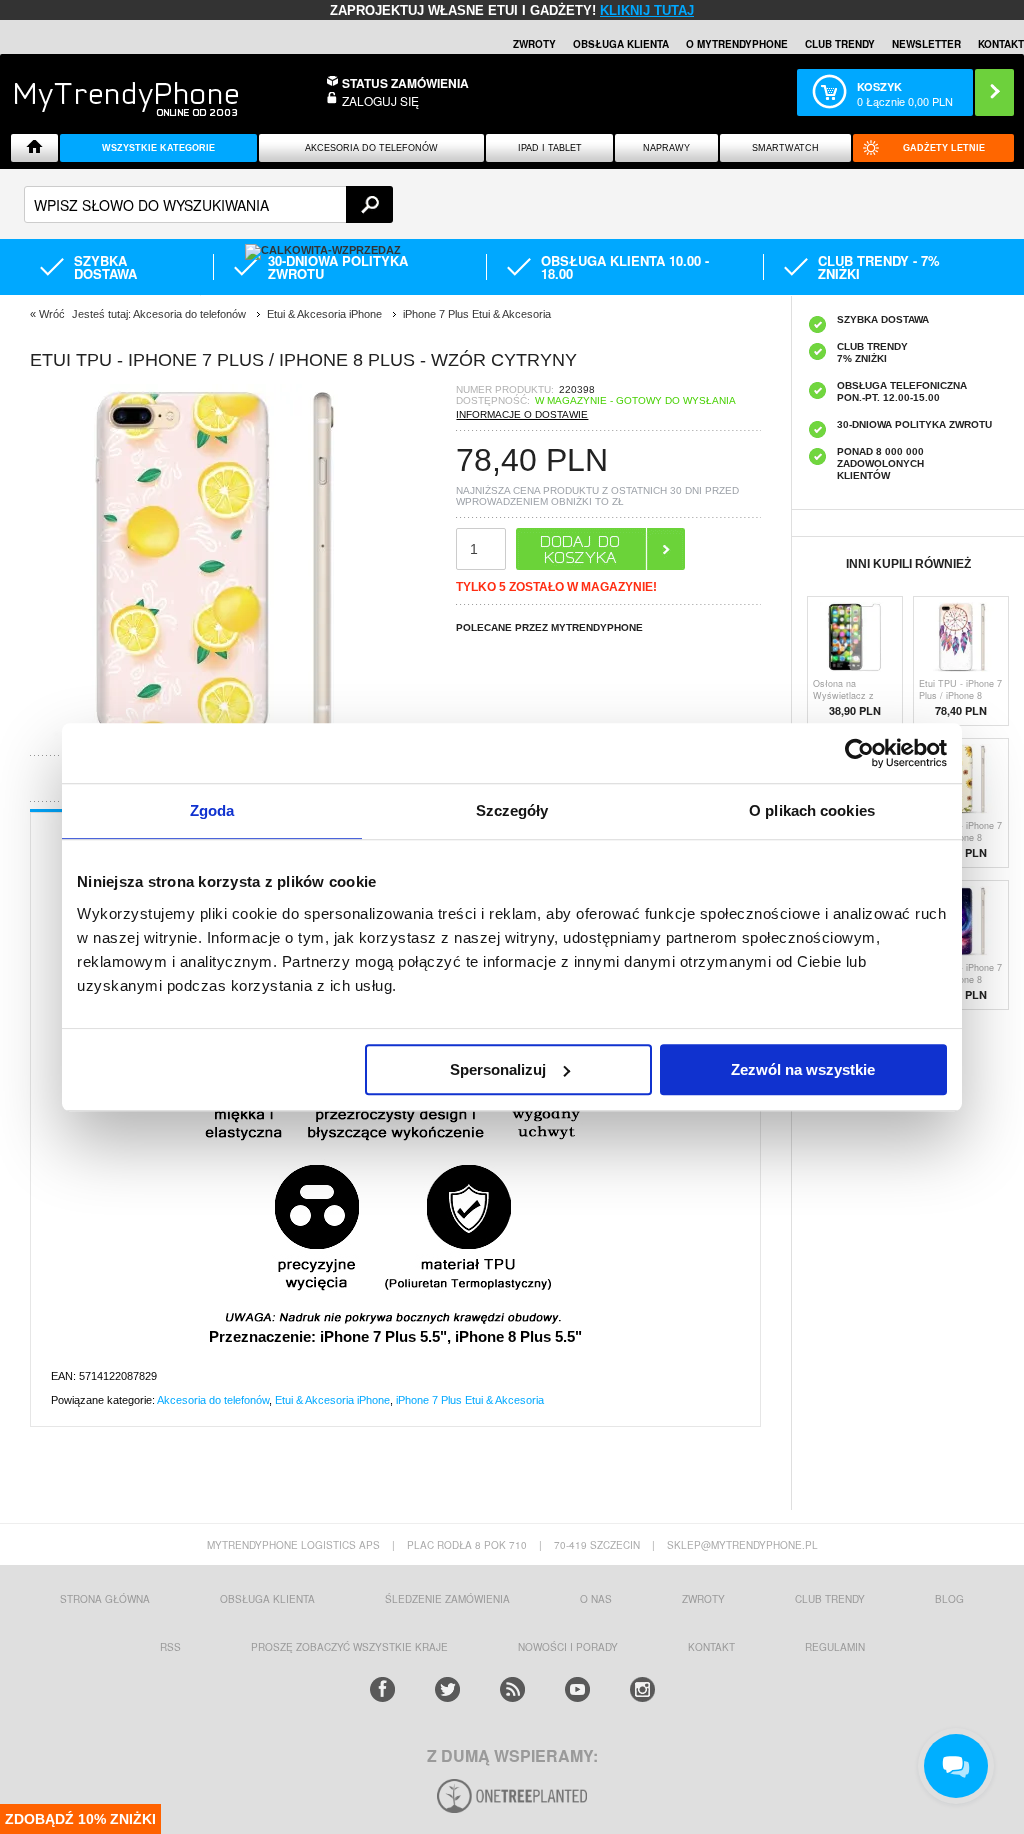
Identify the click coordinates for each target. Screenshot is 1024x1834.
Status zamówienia (405, 83)
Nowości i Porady (568, 1647)
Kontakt (1001, 44)
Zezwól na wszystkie (803, 1069)
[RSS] (512, 1689)
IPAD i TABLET (550, 148)
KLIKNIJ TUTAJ (647, 10)
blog (949, 1599)
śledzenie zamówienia (447, 1599)
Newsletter (926, 44)
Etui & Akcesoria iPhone (332, 1400)
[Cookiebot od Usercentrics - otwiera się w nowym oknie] (859, 753)
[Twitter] (447, 1689)
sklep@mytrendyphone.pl (742, 1545)
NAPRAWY (666, 148)
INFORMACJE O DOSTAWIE (522, 414)
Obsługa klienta (621, 44)
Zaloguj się (380, 100)
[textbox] (208, 204)
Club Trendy (840, 44)
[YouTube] (577, 1689)
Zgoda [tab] (212, 810)
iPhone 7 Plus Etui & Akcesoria (470, 1400)
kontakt (711, 1647)
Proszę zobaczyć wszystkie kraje (349, 1647)
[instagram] (642, 1689)
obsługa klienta (267, 1599)
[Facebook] (382, 1689)
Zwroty (534, 44)
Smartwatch (785, 148)
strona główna (105, 1599)
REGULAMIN (835, 1647)
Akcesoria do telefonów (371, 148)
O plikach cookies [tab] (812, 810)
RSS (170, 1647)
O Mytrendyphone (737, 44)
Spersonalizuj (498, 1069)
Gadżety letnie (944, 148)
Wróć (52, 314)
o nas (596, 1599)
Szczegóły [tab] (512, 810)
